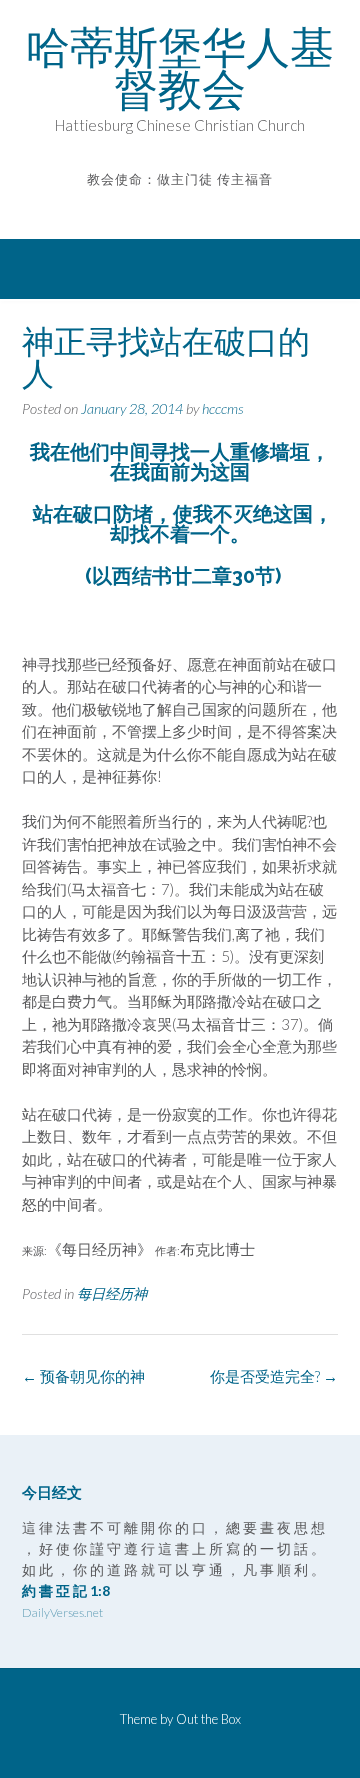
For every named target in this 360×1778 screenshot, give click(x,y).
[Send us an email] (166, 208)
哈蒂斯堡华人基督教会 (180, 68)
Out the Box (208, 1719)
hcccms (223, 408)
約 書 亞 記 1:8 (66, 1590)
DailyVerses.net (62, 1612)
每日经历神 (112, 1293)
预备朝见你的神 (83, 1376)
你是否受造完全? (274, 1376)
